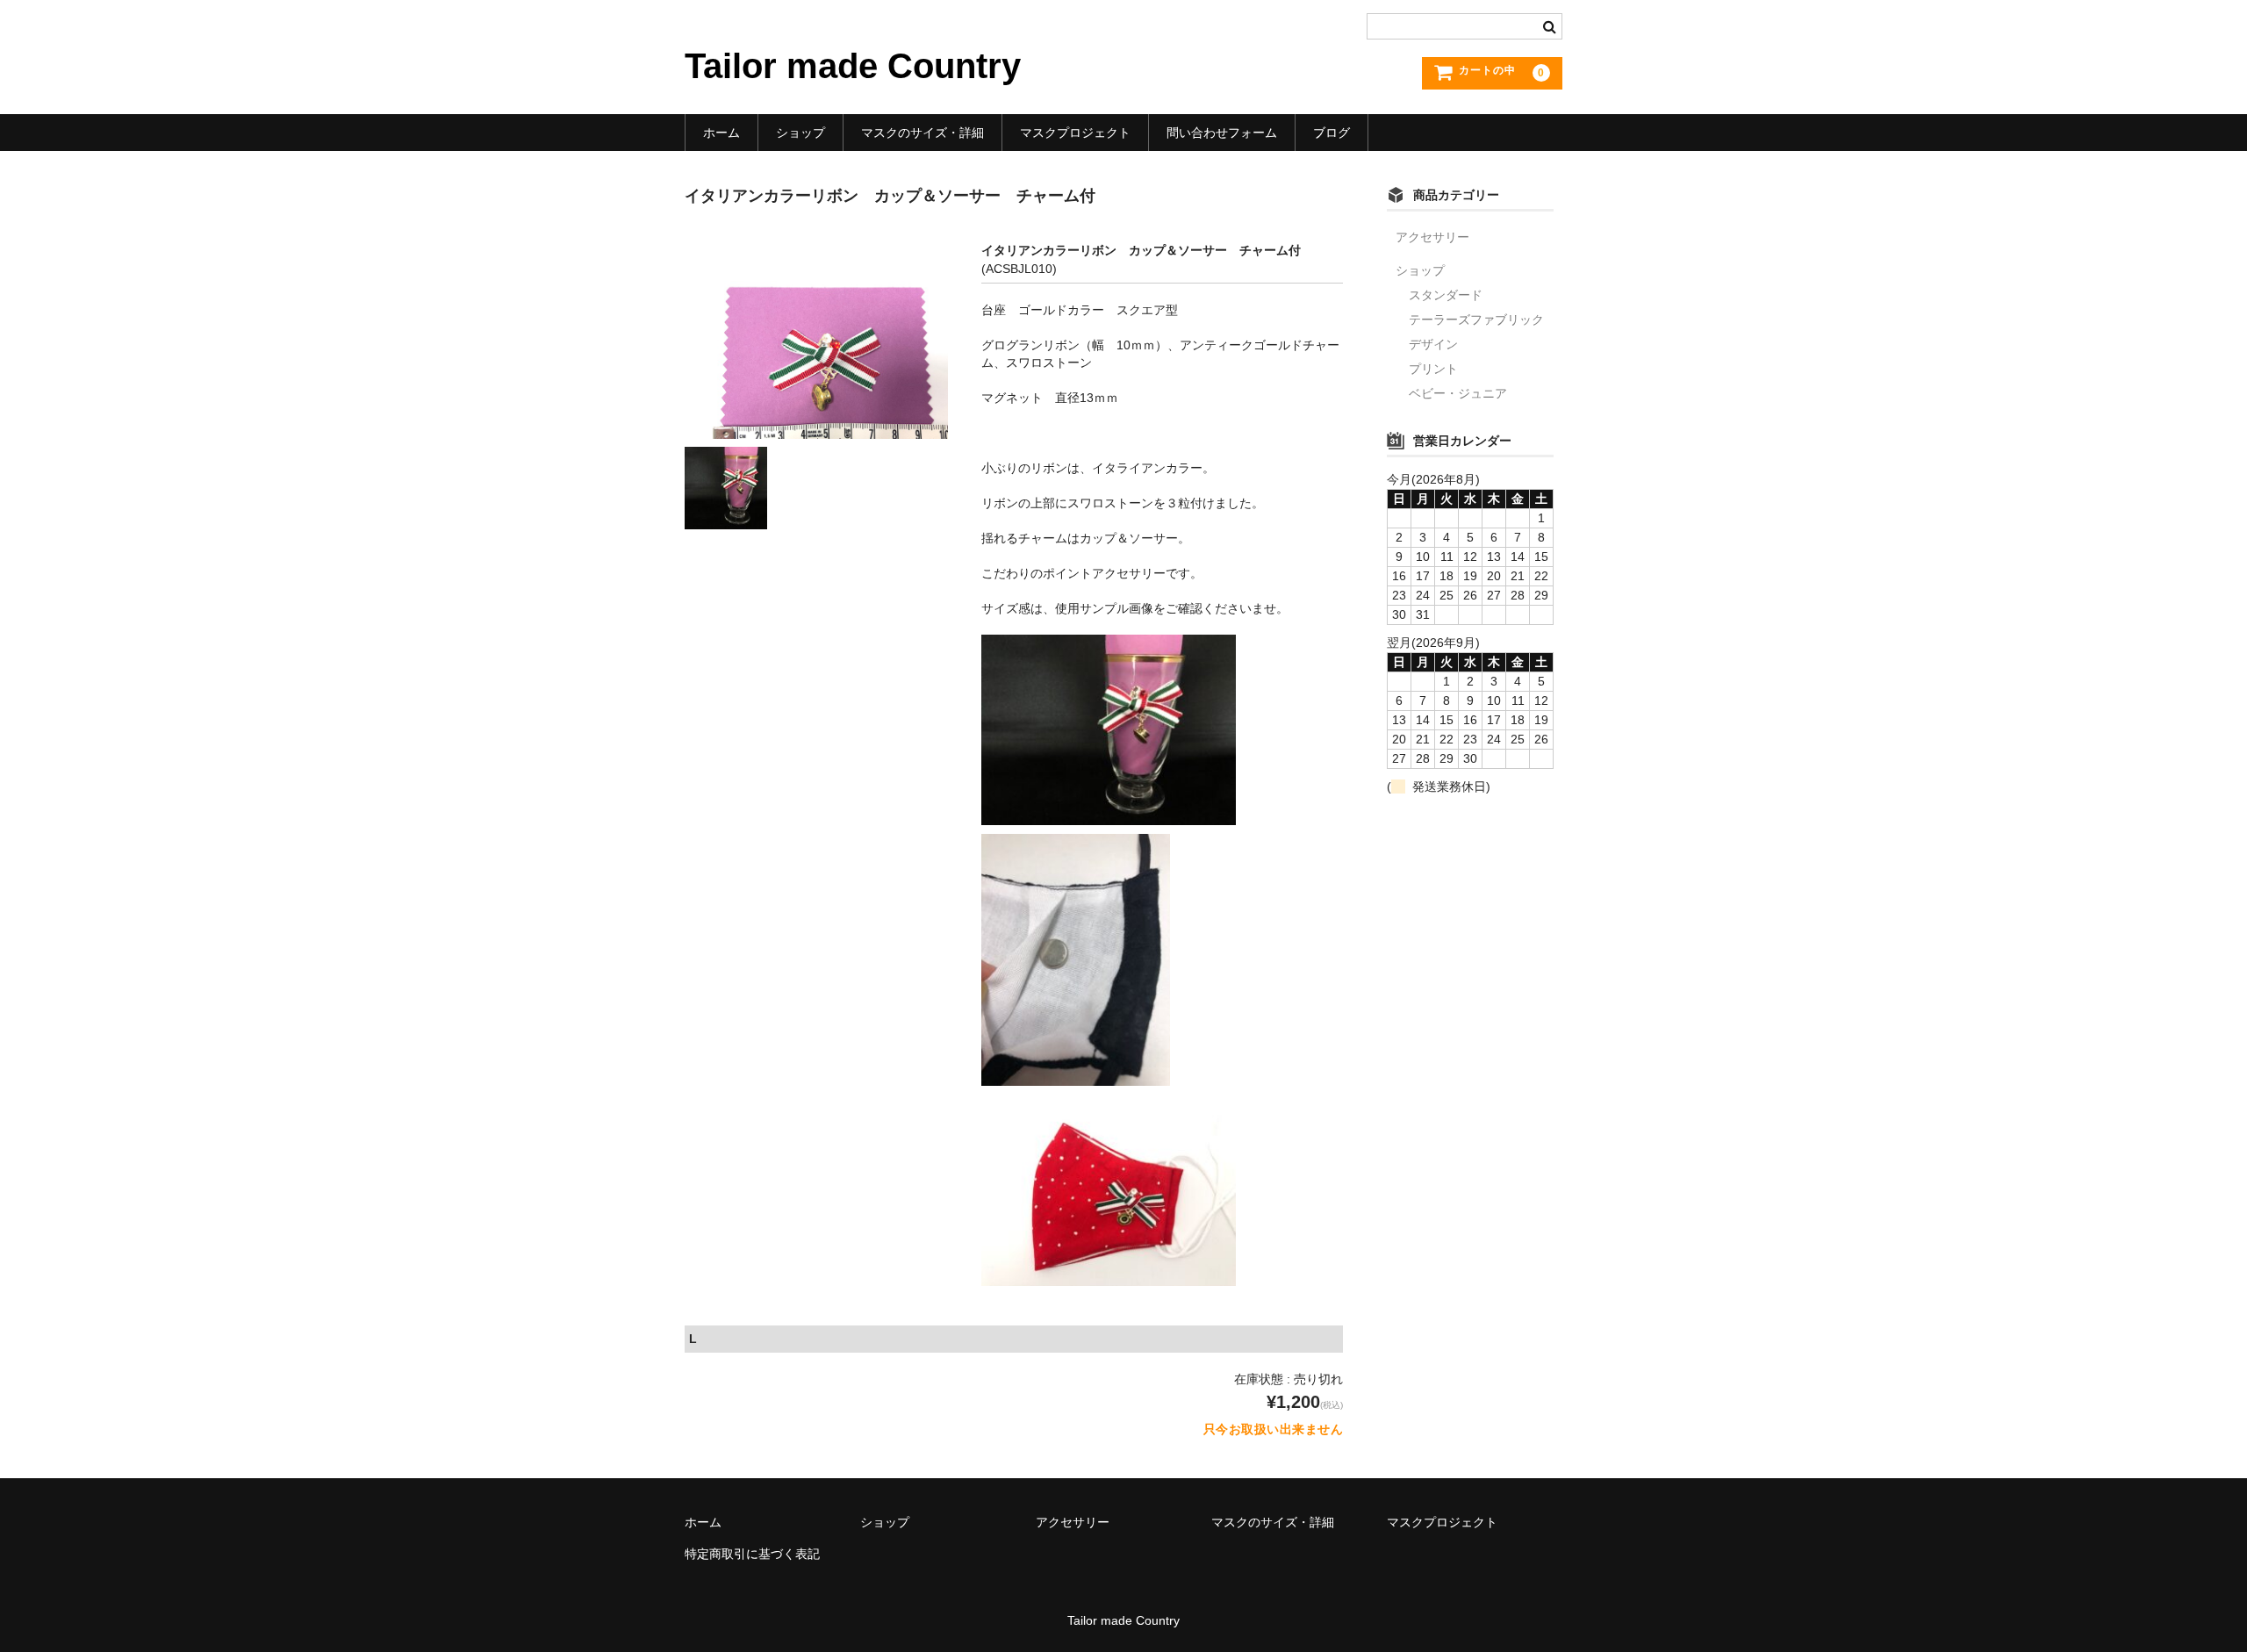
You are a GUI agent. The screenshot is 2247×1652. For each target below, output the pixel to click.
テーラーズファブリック (1476, 320)
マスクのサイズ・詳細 (922, 133)
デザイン (1433, 344)
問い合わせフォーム (1222, 133)
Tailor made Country (853, 66)
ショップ (800, 133)
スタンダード (1446, 295)
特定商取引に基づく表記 (752, 1554)
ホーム (721, 133)
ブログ (1332, 133)
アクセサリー (1432, 237)
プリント (1433, 369)
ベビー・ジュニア (1458, 393)
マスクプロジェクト (1075, 133)
